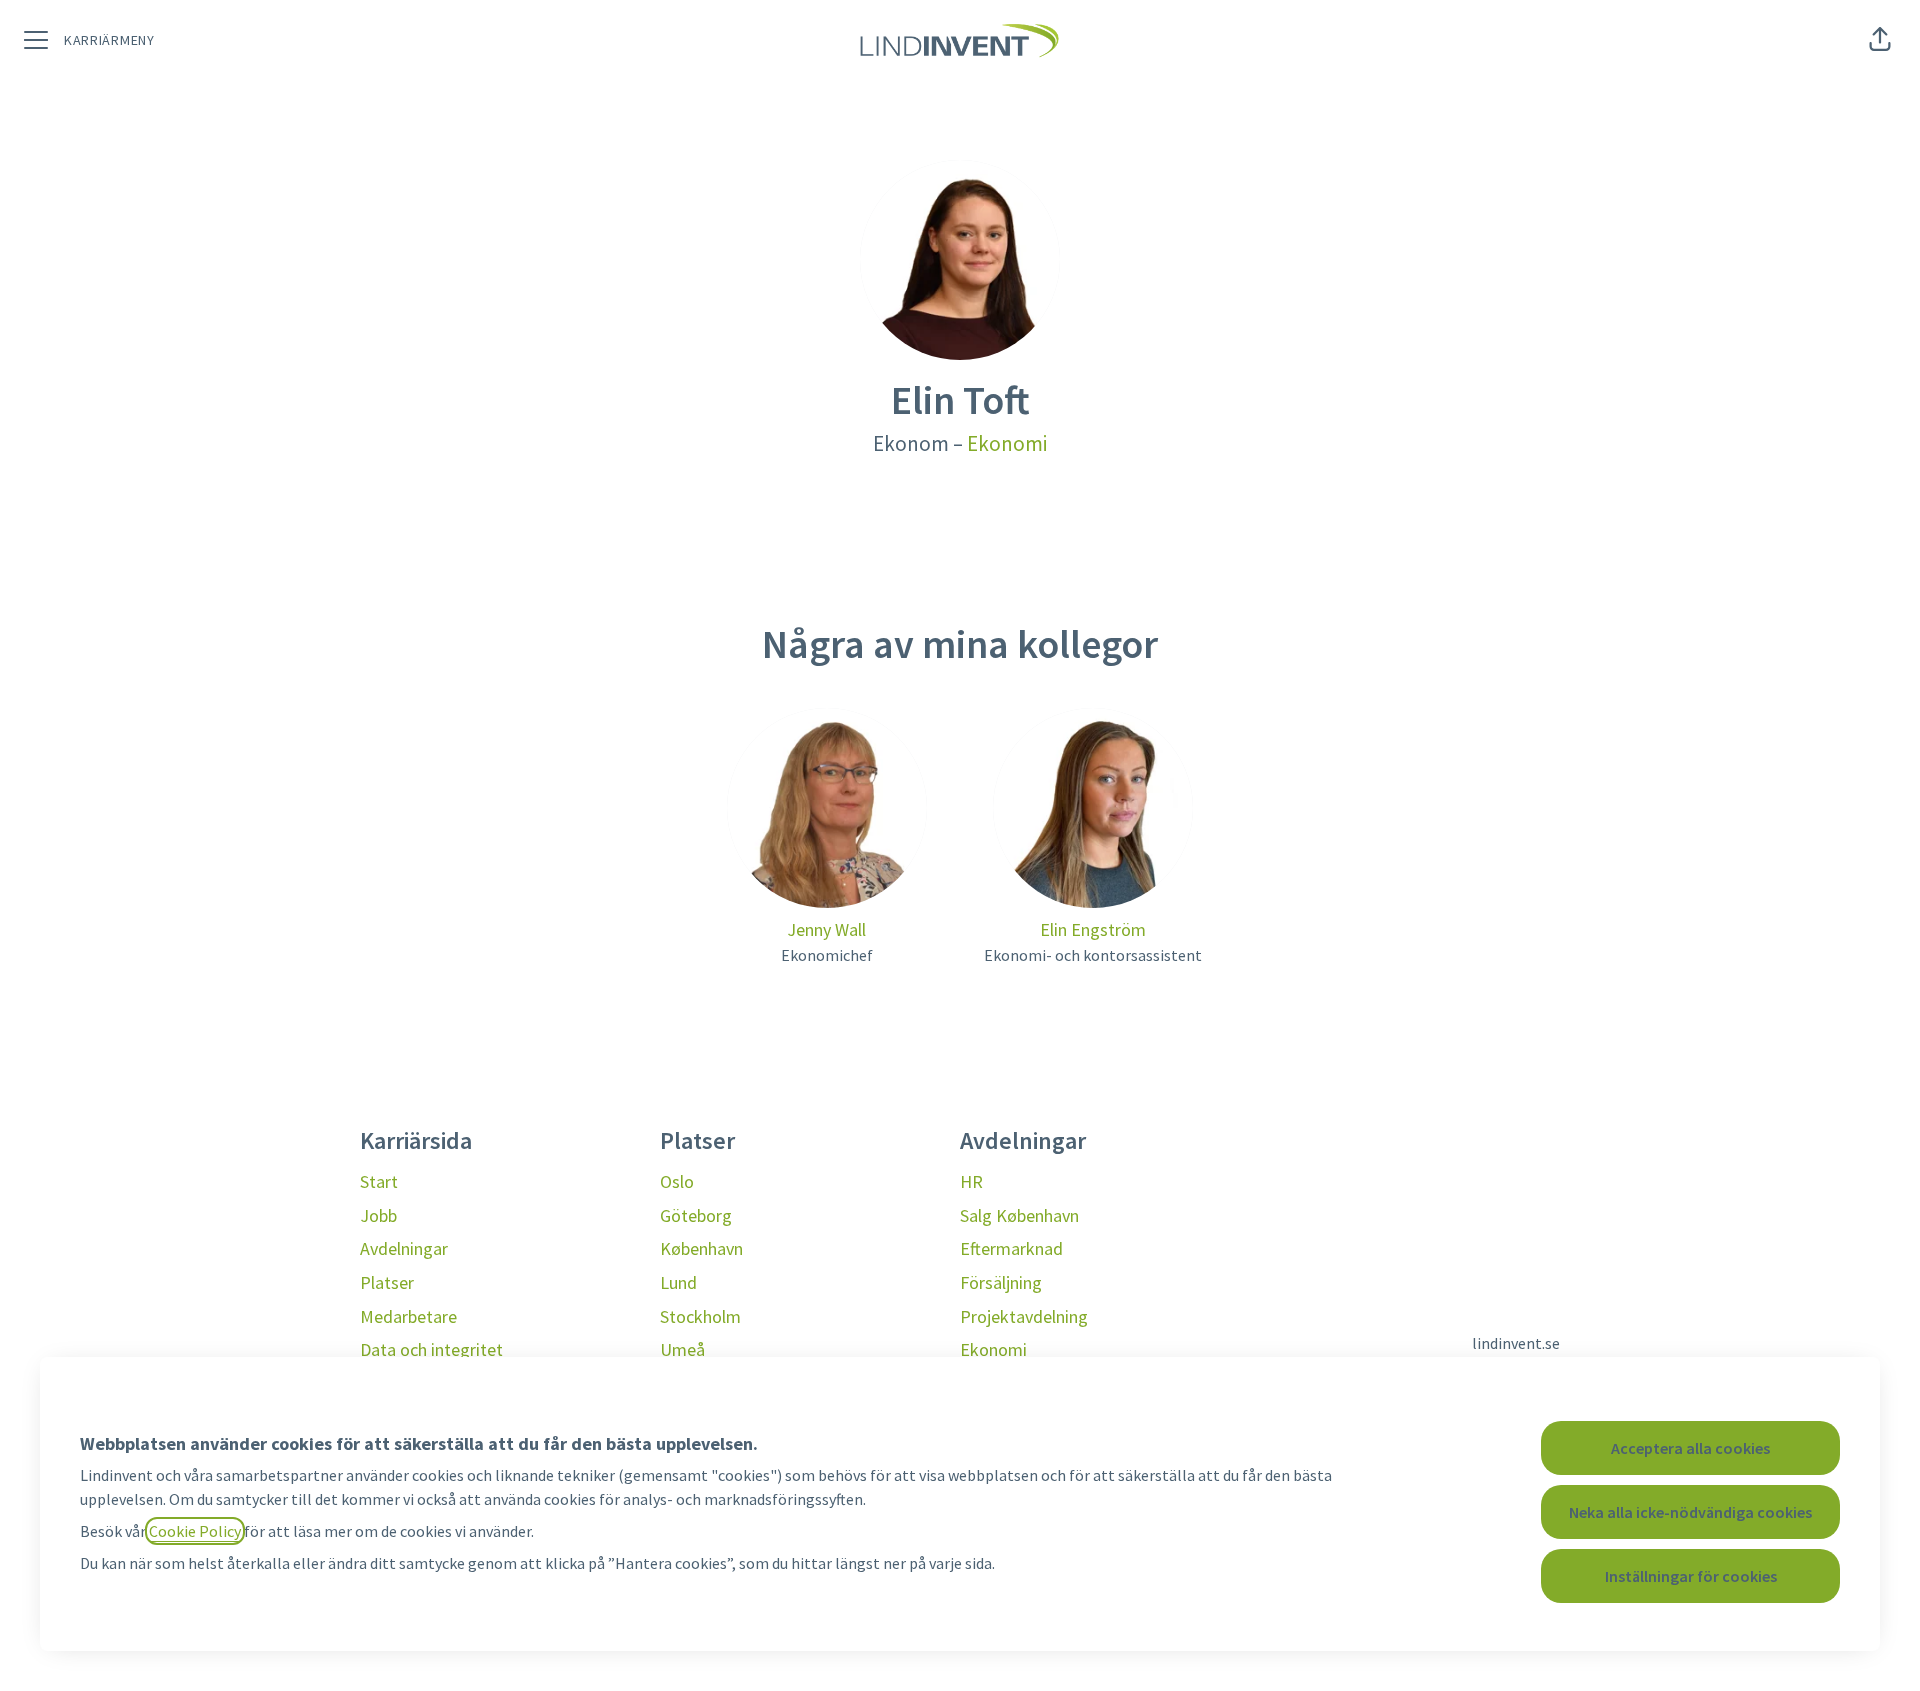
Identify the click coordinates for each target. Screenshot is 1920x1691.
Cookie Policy (195, 1531)
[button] (1880, 40)
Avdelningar (404, 1248)
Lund (678, 1282)
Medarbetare (408, 1316)
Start (379, 1181)
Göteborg (696, 1215)
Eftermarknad (1011, 1248)
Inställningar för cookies (1691, 1576)
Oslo (677, 1181)
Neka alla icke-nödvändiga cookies (1690, 1512)
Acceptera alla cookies (1690, 1448)
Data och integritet (431, 1349)
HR (971, 1181)
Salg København (1019, 1215)
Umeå (682, 1349)
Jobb (378, 1215)
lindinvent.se (1516, 1343)
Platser (387, 1282)
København (701, 1248)
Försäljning (1001, 1282)
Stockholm (700, 1316)
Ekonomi (1007, 443)
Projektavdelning (1024, 1316)
